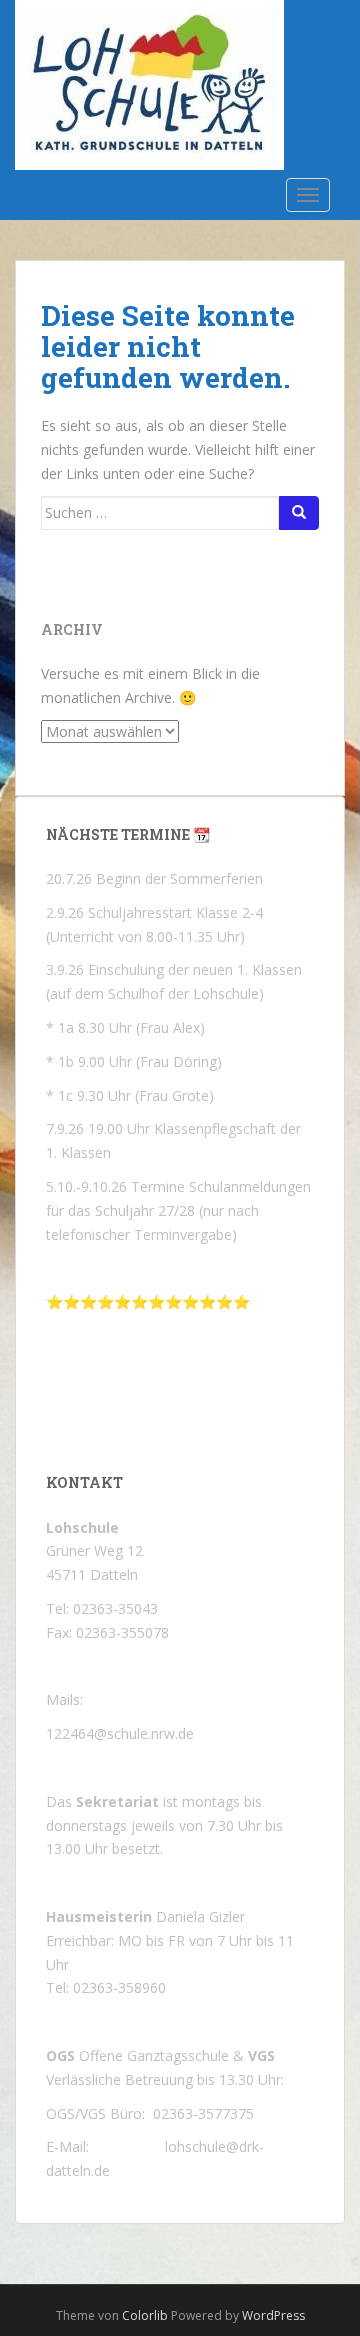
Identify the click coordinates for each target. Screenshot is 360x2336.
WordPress (273, 2315)
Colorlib (145, 2315)
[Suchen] (299, 513)
